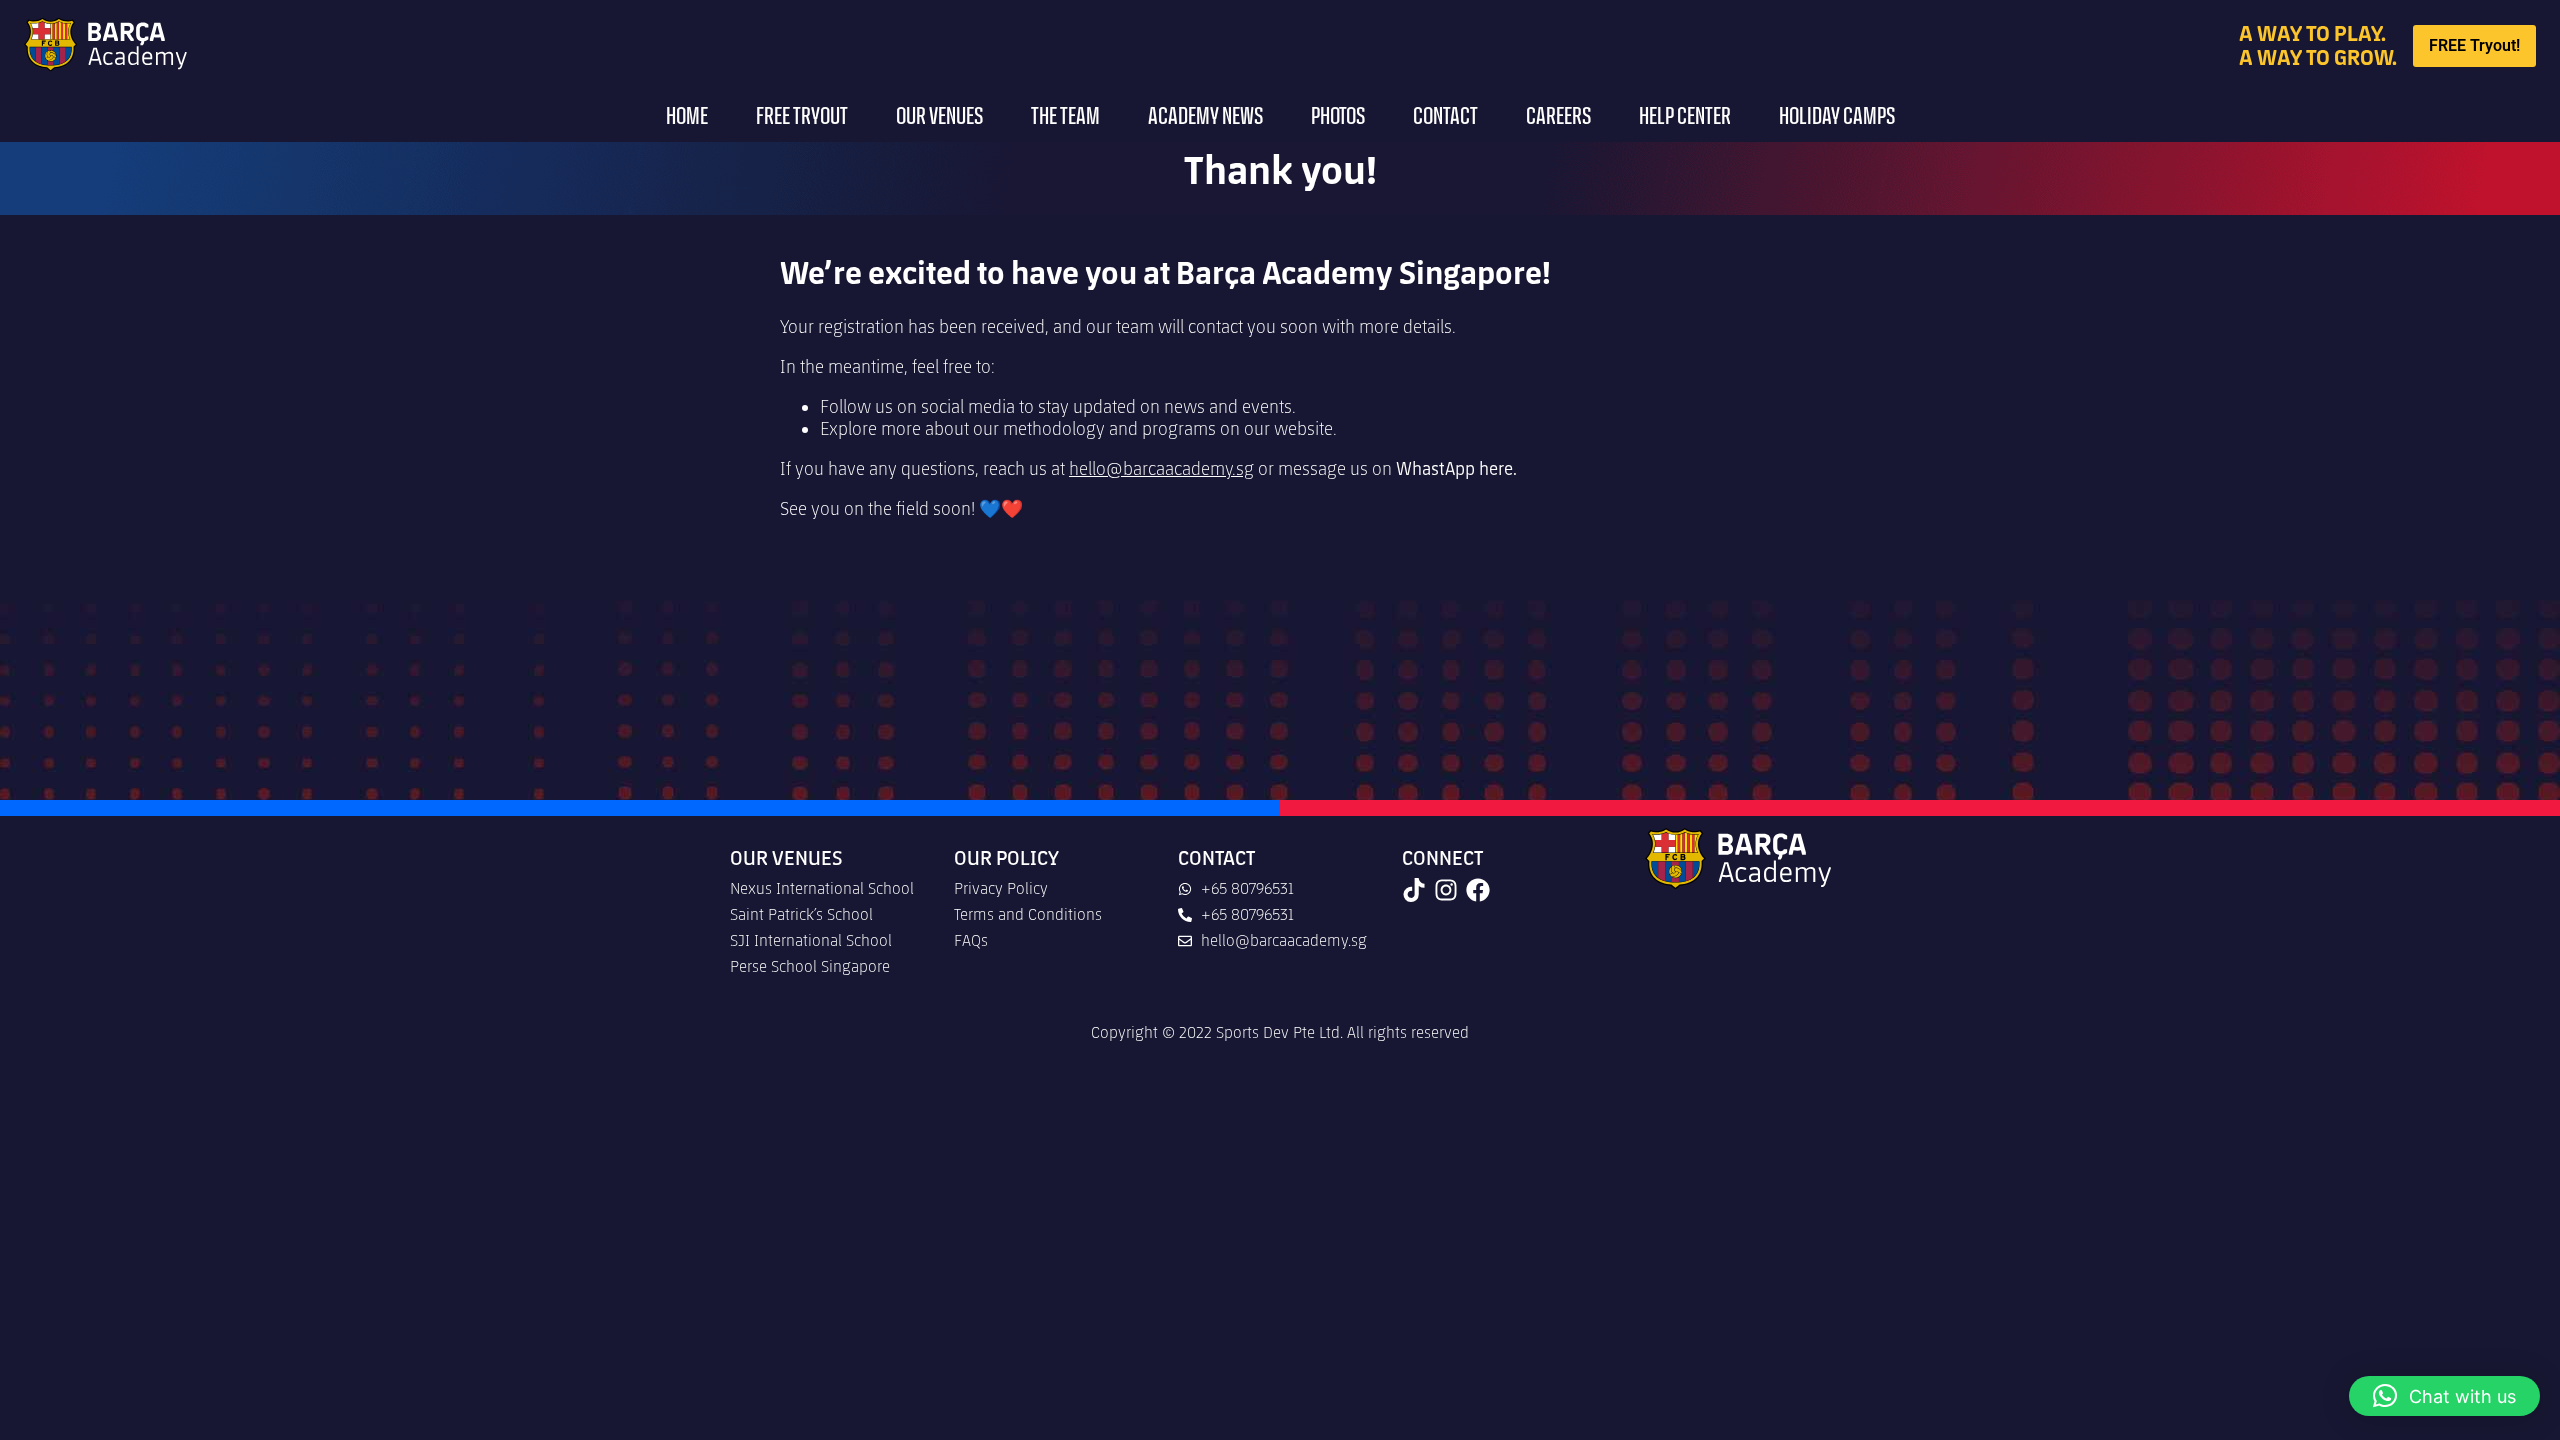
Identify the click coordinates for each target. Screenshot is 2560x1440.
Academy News (1205, 117)
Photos (1338, 117)
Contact (1445, 117)
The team (1065, 117)
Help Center (1685, 117)
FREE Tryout (802, 117)
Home (687, 117)
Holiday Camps (1837, 117)
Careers (1558, 117)
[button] (2444, 1396)
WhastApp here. (1456, 469)
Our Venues (939, 117)
